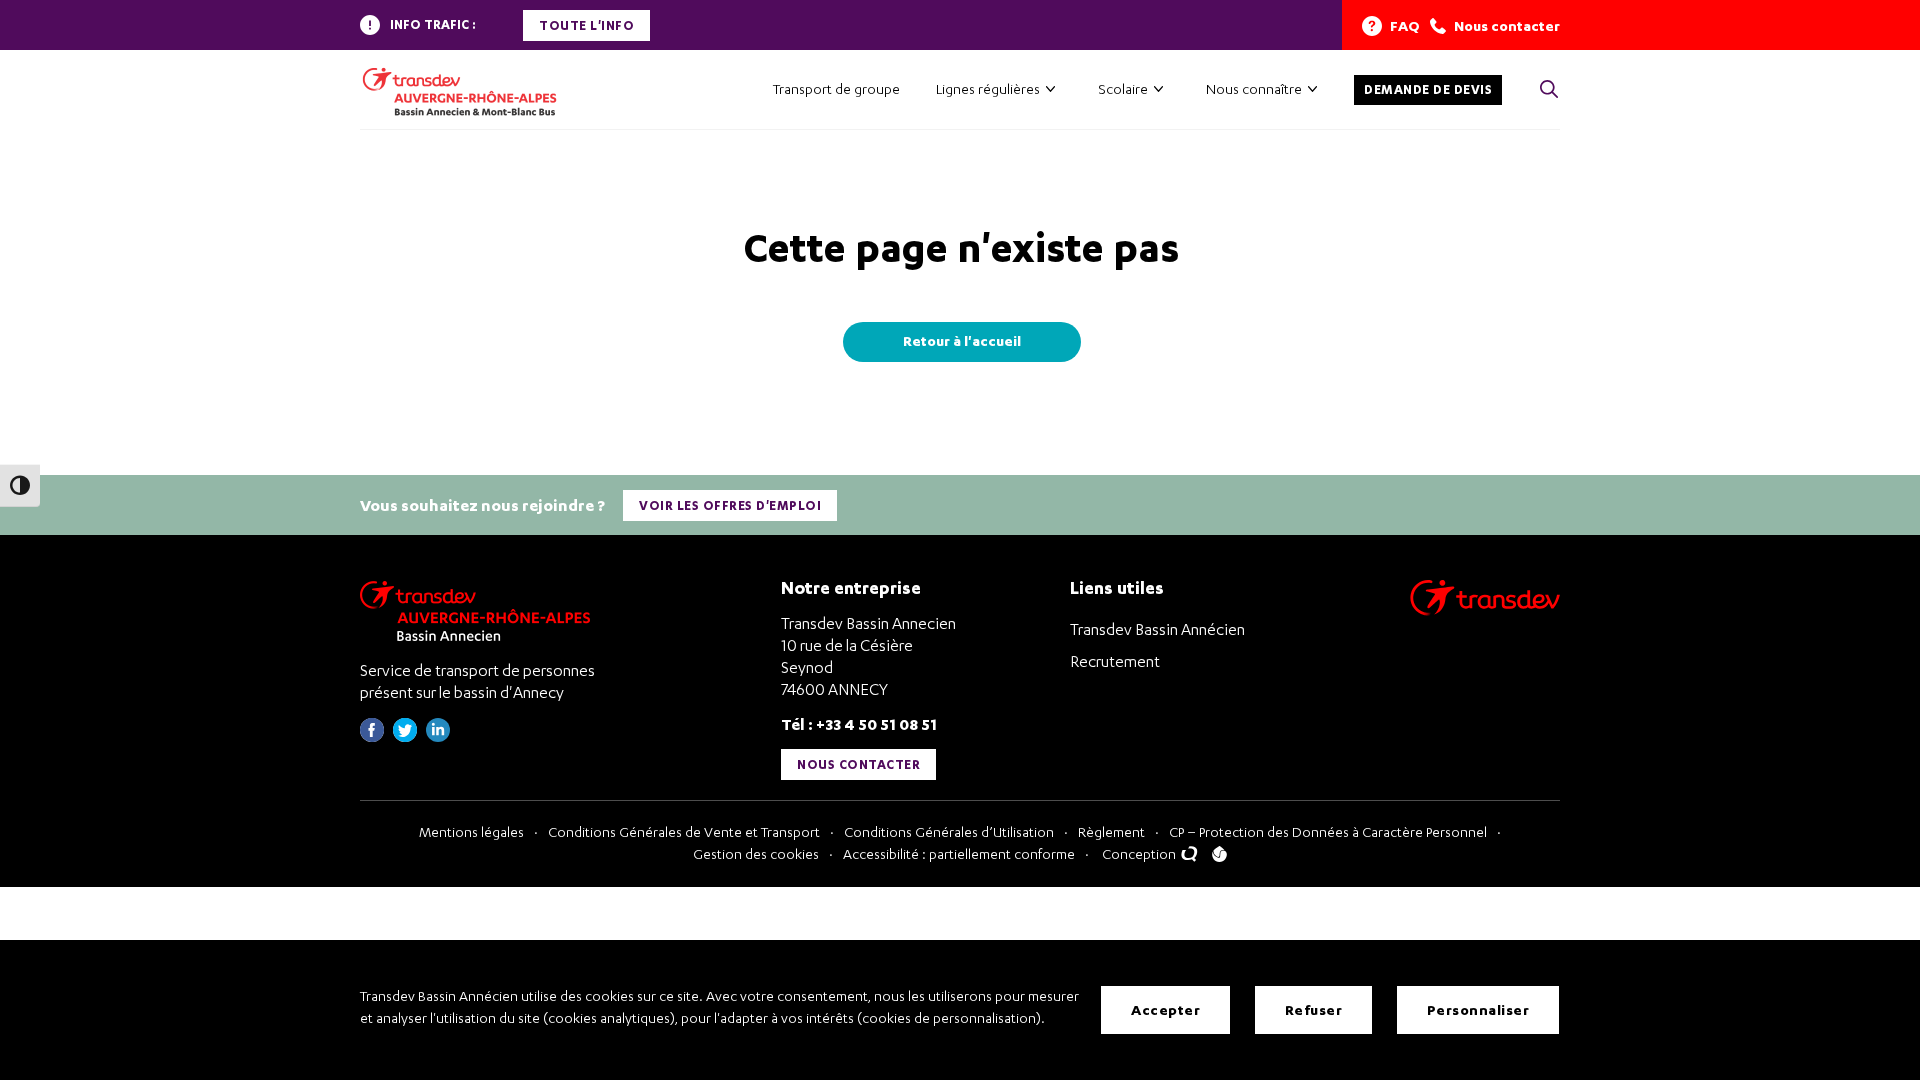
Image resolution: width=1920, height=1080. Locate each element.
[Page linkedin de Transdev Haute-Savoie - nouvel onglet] (438, 736)
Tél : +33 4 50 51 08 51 (859, 723)
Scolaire (1123, 88)
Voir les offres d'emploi (730, 505)
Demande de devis (1428, 89)
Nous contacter (858, 764)
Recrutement (1115, 661)
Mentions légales (471, 831)
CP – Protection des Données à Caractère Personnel (1328, 831)
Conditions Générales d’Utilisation (949, 831)
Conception (1140, 853)
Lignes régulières (988, 88)
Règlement (1111, 831)
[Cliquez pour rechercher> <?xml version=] (1549, 90)
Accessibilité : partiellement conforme (959, 853)
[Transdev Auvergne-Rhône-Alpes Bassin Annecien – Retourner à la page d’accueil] (480, 610)
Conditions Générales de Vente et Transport (684, 831)
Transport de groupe (836, 88)
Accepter (1165, 1009)
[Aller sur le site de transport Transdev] (1485, 610)
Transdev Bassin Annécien (1157, 629)
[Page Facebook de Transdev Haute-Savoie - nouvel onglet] (372, 736)
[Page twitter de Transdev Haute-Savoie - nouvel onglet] (405, 736)
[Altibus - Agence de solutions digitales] (1219, 854)
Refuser (1314, 1009)
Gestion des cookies (756, 853)
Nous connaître (1254, 88)
